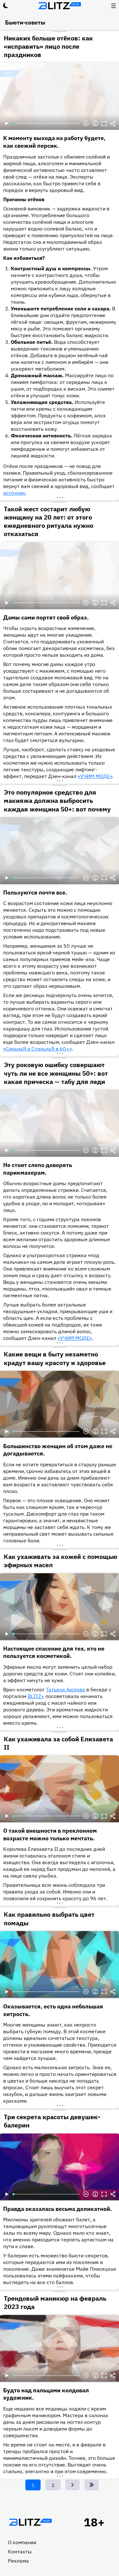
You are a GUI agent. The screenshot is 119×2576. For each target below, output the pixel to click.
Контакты (20, 2551)
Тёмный (6, 6)
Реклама (18, 2561)
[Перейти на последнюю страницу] (92, 2485)
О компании (22, 2542)
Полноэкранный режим (104, 124)
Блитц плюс (60, 6)
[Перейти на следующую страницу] (73, 2485)
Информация (95, 124)
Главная (30, 2522)
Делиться (113, 124)
